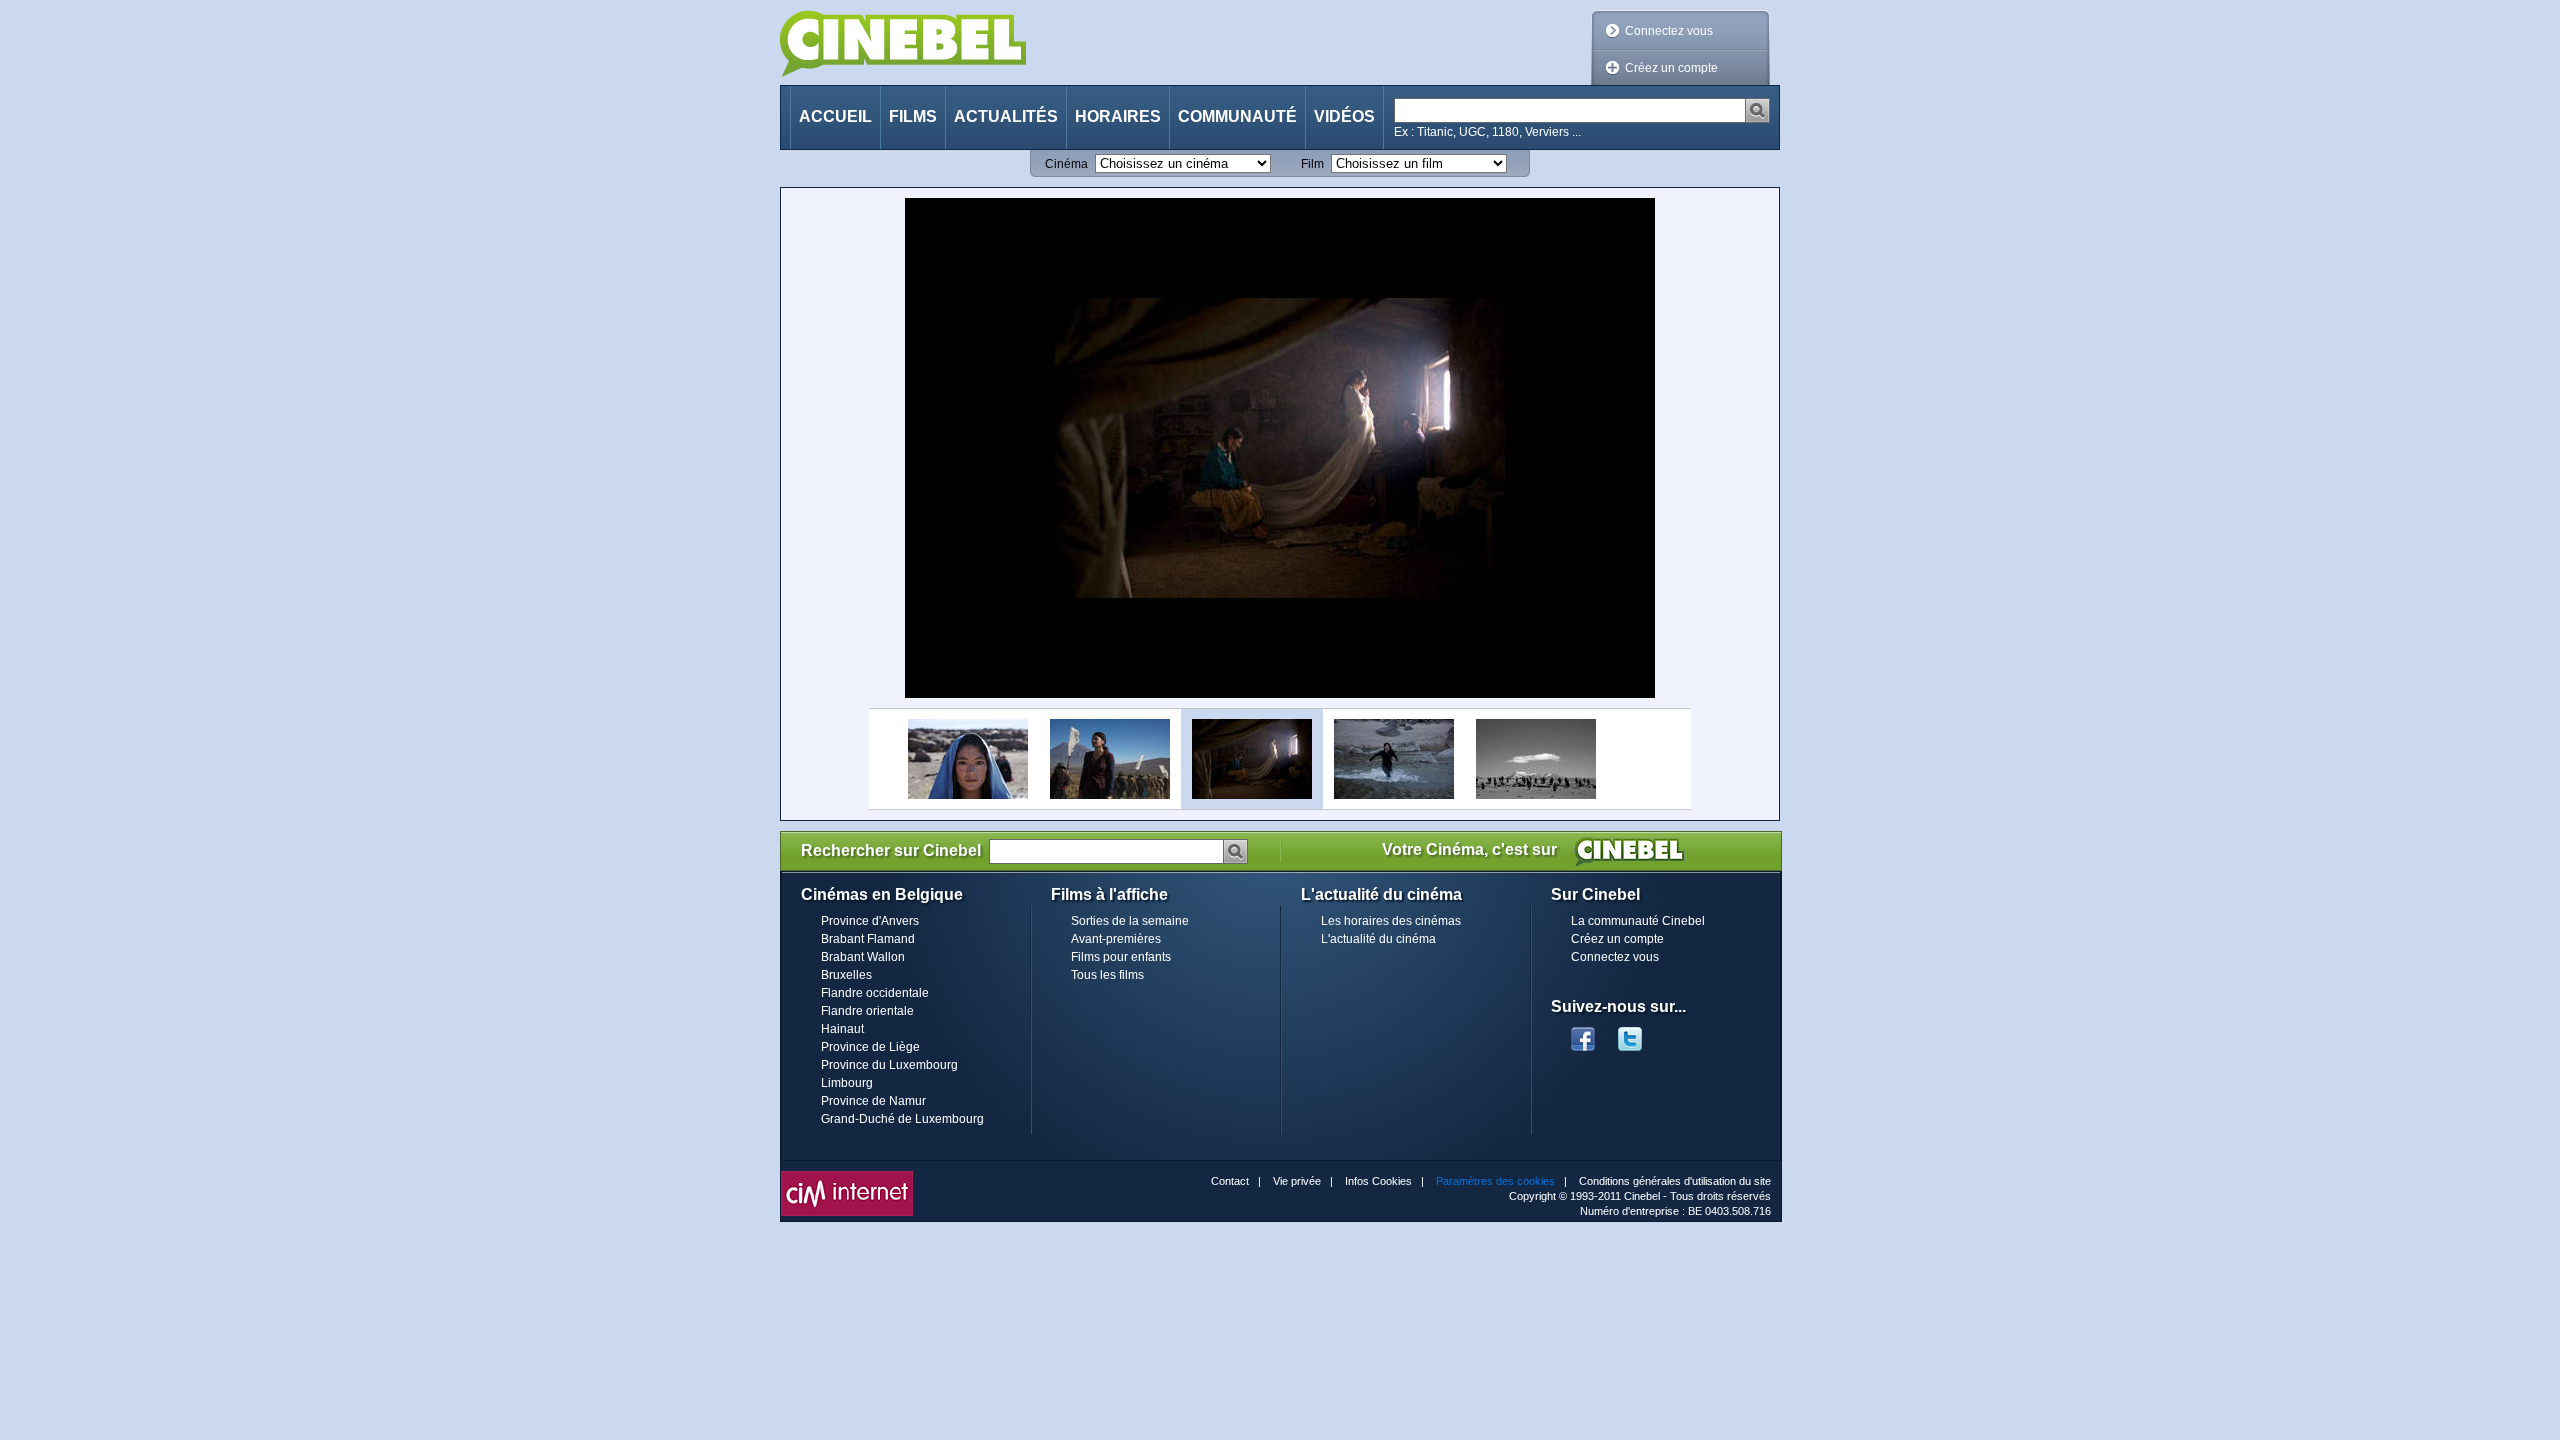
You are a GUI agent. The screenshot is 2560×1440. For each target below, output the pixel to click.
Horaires (1118, 116)
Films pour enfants (1121, 957)
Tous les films (1107, 975)
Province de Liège (870, 1047)
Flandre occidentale (875, 993)
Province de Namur (873, 1101)
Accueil (835, 116)
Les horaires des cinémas (1391, 921)
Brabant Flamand (868, 939)
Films (913, 116)
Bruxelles (846, 975)
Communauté (1237, 116)
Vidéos (1344, 116)
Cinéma (1066, 164)
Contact (1230, 1181)
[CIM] (847, 1176)
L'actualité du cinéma (1378, 939)
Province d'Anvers (870, 921)
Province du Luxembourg (889, 1065)
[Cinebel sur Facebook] (1583, 1033)
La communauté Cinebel (1638, 921)
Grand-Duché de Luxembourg (902, 1119)
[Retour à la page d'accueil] (903, 43)
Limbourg (847, 1083)
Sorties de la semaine (1130, 921)
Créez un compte (1671, 68)
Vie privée (1297, 1181)
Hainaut (842, 1029)
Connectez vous (1669, 31)
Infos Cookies (1378, 1181)
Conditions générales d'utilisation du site (1675, 1181)
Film (1312, 164)
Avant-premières (1116, 939)
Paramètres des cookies (1495, 1181)
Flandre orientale (867, 1011)
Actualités (1006, 116)
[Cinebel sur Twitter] (1640, 1033)
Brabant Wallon (863, 957)
